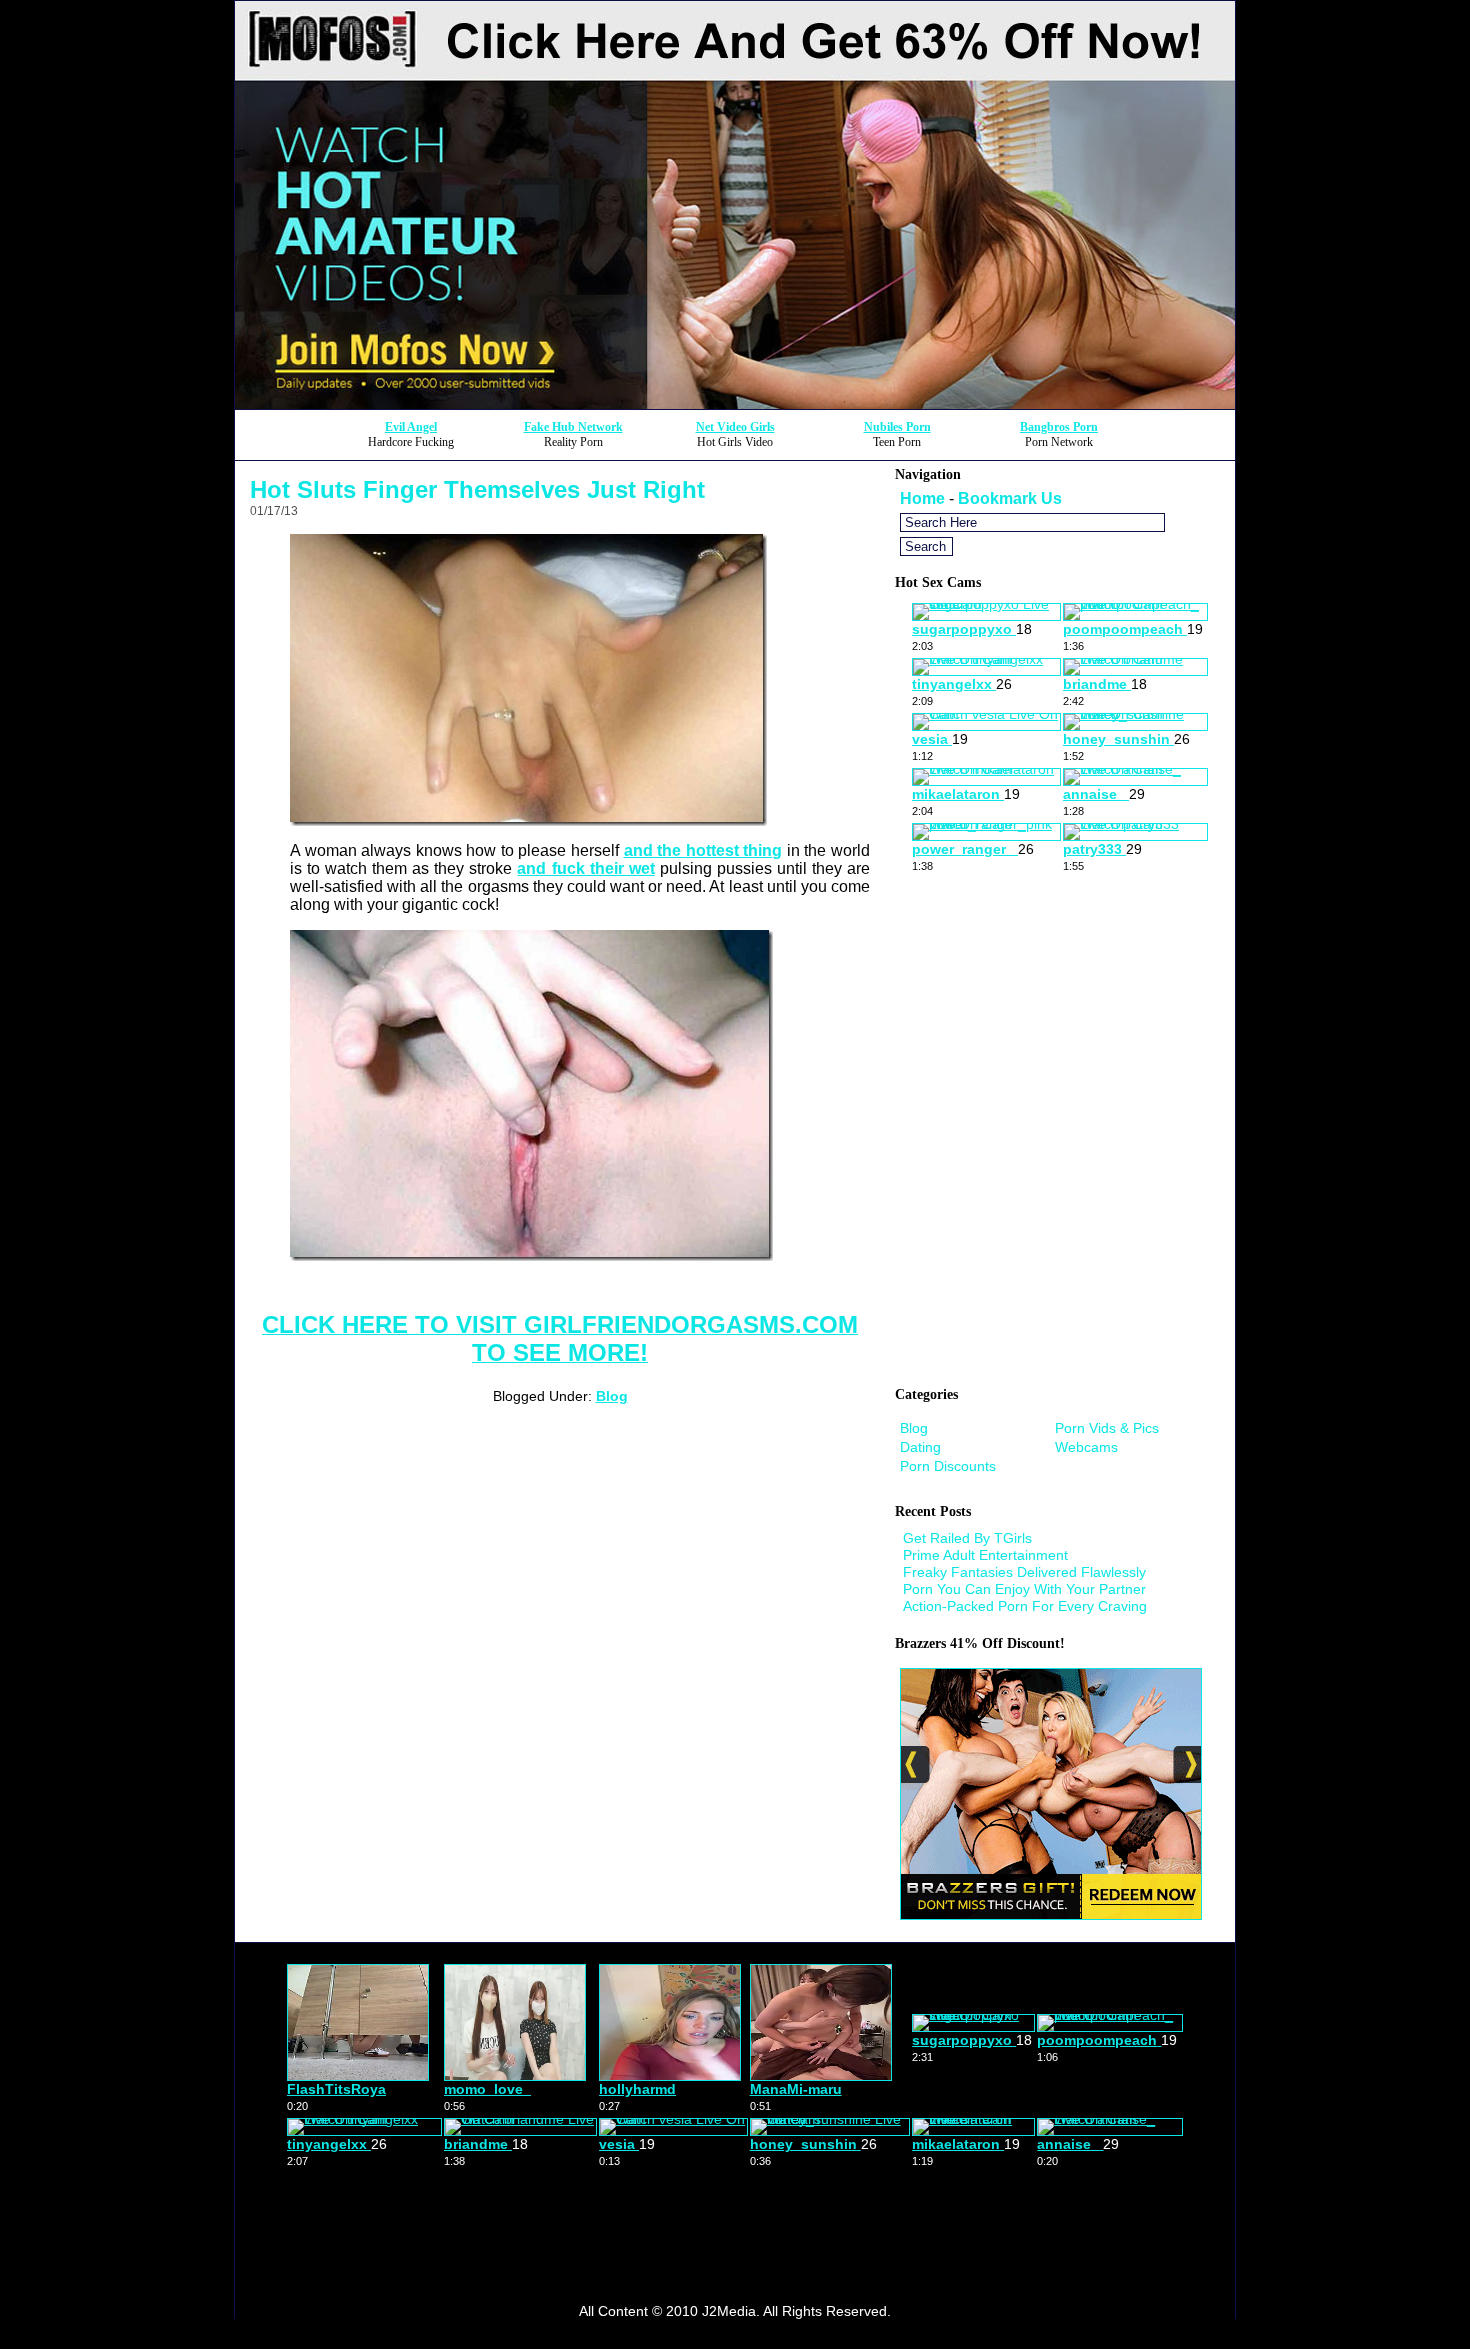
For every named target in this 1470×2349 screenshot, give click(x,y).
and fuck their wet (585, 868)
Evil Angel (411, 427)
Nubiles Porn (897, 427)
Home (922, 498)
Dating (920, 1447)
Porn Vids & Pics (1107, 1428)
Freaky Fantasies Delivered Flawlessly (1024, 1572)
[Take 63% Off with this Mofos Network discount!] (735, 403)
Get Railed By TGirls (967, 1538)
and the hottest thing (703, 850)
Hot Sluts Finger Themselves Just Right (477, 489)
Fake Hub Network (573, 427)
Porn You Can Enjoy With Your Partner (1024, 1589)
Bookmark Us (1010, 498)
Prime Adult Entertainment (985, 1555)
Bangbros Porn (1059, 427)
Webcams (1086, 1447)
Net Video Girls (735, 427)
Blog (612, 1396)
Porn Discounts (948, 1466)
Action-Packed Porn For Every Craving (1025, 1606)
